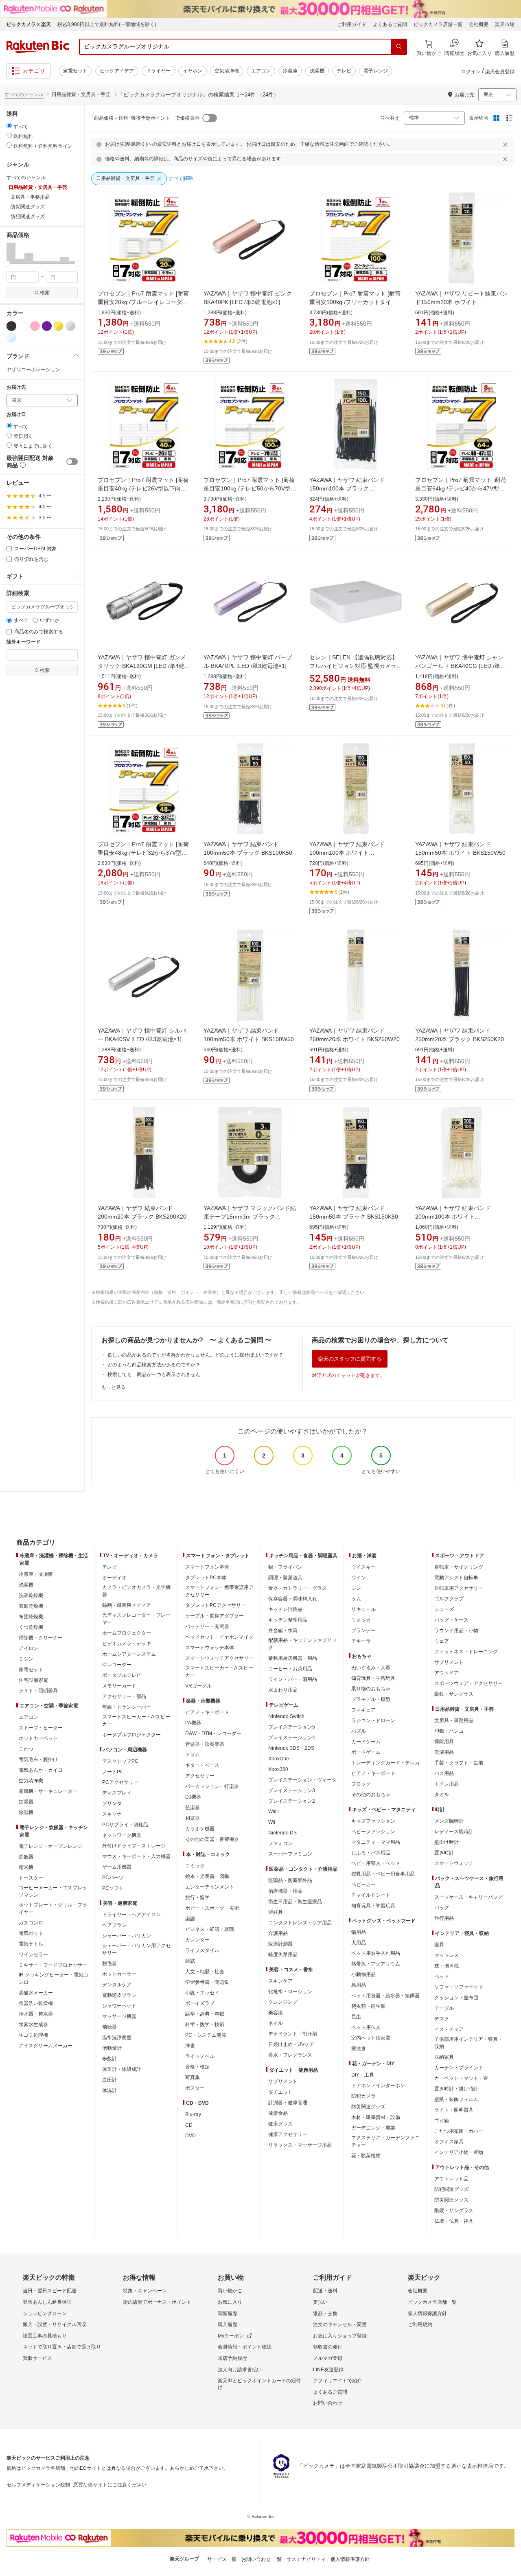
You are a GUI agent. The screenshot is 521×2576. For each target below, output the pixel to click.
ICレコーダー (117, 1665)
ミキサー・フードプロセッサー (53, 1965)
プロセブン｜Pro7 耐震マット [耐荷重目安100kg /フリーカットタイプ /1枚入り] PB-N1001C (355, 302)
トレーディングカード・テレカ (385, 1763)
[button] (11, 253)
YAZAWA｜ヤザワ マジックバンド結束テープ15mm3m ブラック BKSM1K (250, 1217)
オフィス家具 (449, 2142)
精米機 (26, 1867)
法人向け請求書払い (240, 2370)
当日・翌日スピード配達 (50, 2291)
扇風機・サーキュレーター (48, 1791)
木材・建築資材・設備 (376, 2117)
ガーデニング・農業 (373, 2128)
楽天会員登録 (500, 72)
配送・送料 (325, 2291)
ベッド (442, 1976)
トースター (31, 1878)
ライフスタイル (202, 1950)
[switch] (72, 462)
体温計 (109, 2090)
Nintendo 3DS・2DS (291, 1748)
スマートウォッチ (454, 1863)
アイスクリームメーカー (46, 2046)
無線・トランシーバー (127, 1707)
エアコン (261, 71)
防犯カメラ (363, 2096)
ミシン (26, 1659)
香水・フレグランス (290, 2055)
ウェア (442, 1641)
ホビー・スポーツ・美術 (212, 1908)
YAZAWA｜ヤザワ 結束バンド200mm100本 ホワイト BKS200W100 (453, 1217)
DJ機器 (193, 1797)
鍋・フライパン (285, 1567)
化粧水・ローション (290, 1992)
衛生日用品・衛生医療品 (295, 1902)
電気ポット (31, 1933)
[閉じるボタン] (506, 144)
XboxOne (279, 1759)
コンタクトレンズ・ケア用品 (300, 1923)
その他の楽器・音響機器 (212, 1839)
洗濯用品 (444, 1752)
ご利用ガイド (352, 24)
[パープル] (47, 326)
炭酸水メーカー (36, 1993)
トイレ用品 (447, 1784)
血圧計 (109, 2080)
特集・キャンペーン (145, 2291)
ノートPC (113, 1772)
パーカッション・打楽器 (212, 1786)
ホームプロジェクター (127, 1633)
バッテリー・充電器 (207, 1626)
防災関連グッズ (368, 2107)
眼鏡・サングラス (454, 1694)
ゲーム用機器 (117, 1867)
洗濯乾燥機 (31, 1596)
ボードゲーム (366, 1752)
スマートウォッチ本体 (210, 1648)
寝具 (439, 1945)
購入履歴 (228, 2324)
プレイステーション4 (292, 1738)
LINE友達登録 (328, 2370)
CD (189, 2125)
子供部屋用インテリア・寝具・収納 (468, 2043)
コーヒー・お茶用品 (290, 1669)
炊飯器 (26, 1857)
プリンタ (112, 1803)
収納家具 (444, 2057)
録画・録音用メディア (127, 1605)
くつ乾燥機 (31, 1627)
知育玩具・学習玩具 (373, 1678)
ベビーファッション (373, 1832)
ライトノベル (200, 2056)
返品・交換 (325, 2313)
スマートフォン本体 (207, 1567)
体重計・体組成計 (122, 2069)
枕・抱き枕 (447, 1966)
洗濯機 (317, 71)
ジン (356, 1588)
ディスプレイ (117, 1793)
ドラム (193, 1755)
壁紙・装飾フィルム (456, 2099)
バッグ (442, 1908)
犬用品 (359, 1943)
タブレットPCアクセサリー (216, 1605)
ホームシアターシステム (129, 1654)
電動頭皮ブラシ (119, 1995)
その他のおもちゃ (371, 1795)
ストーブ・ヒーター (41, 1728)
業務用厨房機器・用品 (293, 1658)
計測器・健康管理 (288, 2103)
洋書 (190, 2046)
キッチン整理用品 (288, 1620)
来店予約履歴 (232, 2358)
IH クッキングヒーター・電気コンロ (54, 1979)
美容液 (276, 2013)
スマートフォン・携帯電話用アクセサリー (219, 1591)
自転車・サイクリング (459, 1567)
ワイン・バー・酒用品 (293, 1679)
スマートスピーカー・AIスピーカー (136, 1720)
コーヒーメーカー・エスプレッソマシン (53, 1891)
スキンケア (280, 1981)
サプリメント (283, 2081)
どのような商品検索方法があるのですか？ (154, 1365)
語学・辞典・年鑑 (205, 2014)
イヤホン (193, 71)
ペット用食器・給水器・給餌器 (385, 1996)
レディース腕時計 (454, 1832)
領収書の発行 (328, 2347)
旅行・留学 (197, 1898)
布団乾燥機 (31, 1617)
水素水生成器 (33, 2024)
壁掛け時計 (447, 1842)
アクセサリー (200, 1776)
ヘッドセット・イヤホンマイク (219, 1637)
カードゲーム (366, 1742)
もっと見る (114, 1387)
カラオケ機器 (200, 1829)
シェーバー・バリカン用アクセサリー (136, 1949)
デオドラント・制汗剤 (293, 2034)
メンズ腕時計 (449, 1821)
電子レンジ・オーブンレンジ (50, 1846)
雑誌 (190, 1961)
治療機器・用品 (285, 1891)
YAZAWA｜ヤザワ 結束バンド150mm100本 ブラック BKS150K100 (347, 488)
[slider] (7, 264)
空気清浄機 (227, 71)
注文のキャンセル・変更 (340, 2324)
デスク (442, 2019)
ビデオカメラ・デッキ (127, 1644)
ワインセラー (33, 1954)
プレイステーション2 (292, 1801)
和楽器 (193, 1818)
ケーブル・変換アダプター (215, 1616)
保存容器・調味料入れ (293, 1599)
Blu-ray (193, 2114)
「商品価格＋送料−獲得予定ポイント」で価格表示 (144, 118)
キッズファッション (373, 1821)
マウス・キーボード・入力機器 (136, 1856)
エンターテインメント (210, 1887)
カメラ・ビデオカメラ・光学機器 (136, 1591)
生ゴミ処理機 (33, 2035)
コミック (195, 1866)
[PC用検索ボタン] (399, 47)
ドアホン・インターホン (378, 2086)
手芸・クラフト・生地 (459, 1763)
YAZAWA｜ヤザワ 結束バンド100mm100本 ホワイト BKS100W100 (347, 853)
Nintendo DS (282, 1833)
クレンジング (283, 2002)
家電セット (75, 71)
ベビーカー (363, 1884)
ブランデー (363, 1631)
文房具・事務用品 (454, 1720)
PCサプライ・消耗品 (125, 1825)
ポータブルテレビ (122, 1675)
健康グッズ (280, 2124)
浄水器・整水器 (36, 2014)
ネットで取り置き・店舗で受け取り (62, 2347)
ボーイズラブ (200, 2003)
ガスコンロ (31, 1923)
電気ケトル (31, 1944)
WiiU (274, 1812)
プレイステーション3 (292, 1790)
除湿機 (26, 1812)
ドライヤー (158, 71)
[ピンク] (35, 326)
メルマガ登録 (328, 2358)
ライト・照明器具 (38, 1691)
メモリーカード (119, 1686)
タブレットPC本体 (206, 1578)
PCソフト (113, 1888)
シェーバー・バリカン (127, 1936)
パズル (359, 1731)
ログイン (471, 72)
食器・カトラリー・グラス (298, 1588)
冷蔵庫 (290, 71)
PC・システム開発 (206, 2035)
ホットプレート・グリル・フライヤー (53, 1908)
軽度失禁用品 (283, 1954)
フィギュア (363, 1710)
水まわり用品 (283, 1690)
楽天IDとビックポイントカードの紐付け (259, 2384)
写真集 (193, 2077)
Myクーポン (231, 2336)
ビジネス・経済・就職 (210, 1929)
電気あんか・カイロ (41, 1770)
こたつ (26, 1749)
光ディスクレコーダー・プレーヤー (136, 1619)
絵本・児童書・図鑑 (207, 1876)
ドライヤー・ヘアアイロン (131, 1915)
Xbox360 (278, 1769)
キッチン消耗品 (285, 1609)
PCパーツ (113, 1878)
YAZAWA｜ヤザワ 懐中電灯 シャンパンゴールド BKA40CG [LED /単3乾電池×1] (459, 666)
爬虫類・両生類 (368, 2006)
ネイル (276, 2023)
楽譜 (190, 1919)
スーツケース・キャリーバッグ (468, 1897)
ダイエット (280, 2092)
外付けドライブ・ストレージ (134, 1846)
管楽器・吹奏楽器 (205, 1744)
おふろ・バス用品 (371, 1853)
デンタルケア (117, 1985)
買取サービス (37, 2358)
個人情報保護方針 (427, 2313)
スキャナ (112, 1814)
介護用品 (278, 1933)
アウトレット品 (451, 2179)
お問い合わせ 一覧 (262, 2559)
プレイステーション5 (292, 1727)
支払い (320, 2302)
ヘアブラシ (114, 1925)
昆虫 (356, 2017)
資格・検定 (197, 2067)
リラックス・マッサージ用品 (300, 2145)
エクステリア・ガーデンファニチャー (385, 2141)
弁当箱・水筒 (283, 1631)
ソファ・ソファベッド (459, 1987)
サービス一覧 (222, 2559)
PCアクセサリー (120, 1782)
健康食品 (278, 2113)
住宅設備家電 (33, 1680)
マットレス (447, 1955)
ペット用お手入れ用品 (376, 1953)
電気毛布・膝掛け (38, 1760)
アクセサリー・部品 (124, 1696)
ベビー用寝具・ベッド (376, 1863)
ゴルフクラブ (449, 1599)
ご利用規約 (420, 2324)
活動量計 (112, 2048)
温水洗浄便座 (117, 2038)
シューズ (444, 1609)
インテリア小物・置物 (459, 2152)
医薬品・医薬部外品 (290, 1880)
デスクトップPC (120, 1761)
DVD (190, 2136)
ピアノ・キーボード (207, 1712)
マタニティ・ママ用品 (376, 1842)
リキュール (363, 1609)
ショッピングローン (45, 2313)
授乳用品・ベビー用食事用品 (383, 1874)
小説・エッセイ (202, 1993)
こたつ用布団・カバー (459, 2131)
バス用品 (444, 1773)
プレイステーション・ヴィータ (302, 1780)
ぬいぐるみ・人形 (371, 1668)
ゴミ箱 (442, 2121)
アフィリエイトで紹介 (337, 2381)
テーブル (444, 2008)
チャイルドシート (371, 1895)
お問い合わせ (328, 2403)
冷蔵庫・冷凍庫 (36, 1574)
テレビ (344, 71)
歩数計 (109, 2059)
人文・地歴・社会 (205, 1972)
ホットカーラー (119, 1974)
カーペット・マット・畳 (461, 2078)
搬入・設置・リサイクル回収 (55, 2324)
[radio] (9, 126)
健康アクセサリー (288, 2134)
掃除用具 (444, 1742)
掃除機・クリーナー (41, 1638)
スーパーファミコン (290, 1854)
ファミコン (280, 1843)
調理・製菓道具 (285, 1578)
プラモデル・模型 (371, 1699)
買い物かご (230, 2291)
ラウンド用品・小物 (456, 1631)
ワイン (359, 1578)
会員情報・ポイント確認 (245, 2347)
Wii (272, 1822)
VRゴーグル (198, 1686)
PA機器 (193, 1723)
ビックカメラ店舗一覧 (438, 24)
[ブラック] (11, 326)
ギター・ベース (202, 1765)
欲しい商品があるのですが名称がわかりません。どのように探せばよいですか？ (195, 1355)
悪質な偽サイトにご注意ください (110, 2485)
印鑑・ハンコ (449, 1731)
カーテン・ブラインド (459, 2068)
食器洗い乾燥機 (36, 2003)
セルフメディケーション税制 (38, 2485)
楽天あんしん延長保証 (47, 2302)
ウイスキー (363, 1567)
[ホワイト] (23, 326)
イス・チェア (449, 2029)
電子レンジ (376, 71)
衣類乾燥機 (31, 1606)
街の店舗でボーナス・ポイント (157, 2302)
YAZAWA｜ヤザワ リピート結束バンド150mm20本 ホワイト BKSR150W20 (461, 302)
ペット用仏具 (366, 2027)
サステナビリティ (306, 2559)
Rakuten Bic (38, 47)
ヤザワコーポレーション (33, 370)
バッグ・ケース (451, 1620)
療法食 (359, 2049)
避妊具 (276, 1912)
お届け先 (16, 387)
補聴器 (109, 2027)
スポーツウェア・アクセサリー (468, 1683)
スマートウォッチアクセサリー (219, 1658)
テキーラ (361, 1641)
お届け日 (16, 415)
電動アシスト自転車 (456, 1578)
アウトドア (447, 1673)
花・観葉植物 (366, 2156)
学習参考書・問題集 (207, 1982)
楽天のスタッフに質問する (350, 1359)
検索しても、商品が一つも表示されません (154, 1374)
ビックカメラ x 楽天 (29, 24)
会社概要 (479, 24)
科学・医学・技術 (205, 2024)
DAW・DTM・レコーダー (213, 1733)
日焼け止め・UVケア (291, 2044)
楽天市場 (505, 24)
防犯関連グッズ (451, 2189)
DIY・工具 (363, 2075)
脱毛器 (109, 1963)
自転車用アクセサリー (459, 1588)
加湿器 (26, 1802)
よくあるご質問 (390, 24)
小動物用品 (363, 1974)
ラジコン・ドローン (373, 1720)
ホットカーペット (38, 1738)
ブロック (361, 1784)
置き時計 (444, 1853)
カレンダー (197, 1940)
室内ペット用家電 (371, 2038)
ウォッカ (361, 1620)
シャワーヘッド (119, 2006)
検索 (45, 293)
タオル (442, 1795)
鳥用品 (359, 1985)
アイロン (28, 1648)
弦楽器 (193, 1808)
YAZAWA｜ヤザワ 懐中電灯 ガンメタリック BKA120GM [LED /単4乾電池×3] (144, 666)
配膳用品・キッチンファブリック (302, 1644)
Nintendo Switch (286, 1716)
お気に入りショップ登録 (340, 2336)
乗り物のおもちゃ (371, 1689)
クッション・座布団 (456, 1998)
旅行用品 (444, 1918)
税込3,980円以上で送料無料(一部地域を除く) (107, 24)
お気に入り (230, 2302)
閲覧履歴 (228, 2313)
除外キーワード (24, 642)
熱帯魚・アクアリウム (376, 1964)
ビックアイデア (117, 71)
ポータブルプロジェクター (131, 1735)
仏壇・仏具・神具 (454, 2221)
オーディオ (114, 1578)
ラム (356, 1599)
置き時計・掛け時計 (456, 2089)
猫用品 (359, 1932)
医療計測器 (280, 1944)
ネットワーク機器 (122, 1835)
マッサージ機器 (119, 2016)
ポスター (195, 2088)
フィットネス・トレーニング (466, 1652)
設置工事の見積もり (45, 2336)
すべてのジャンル (24, 94)
